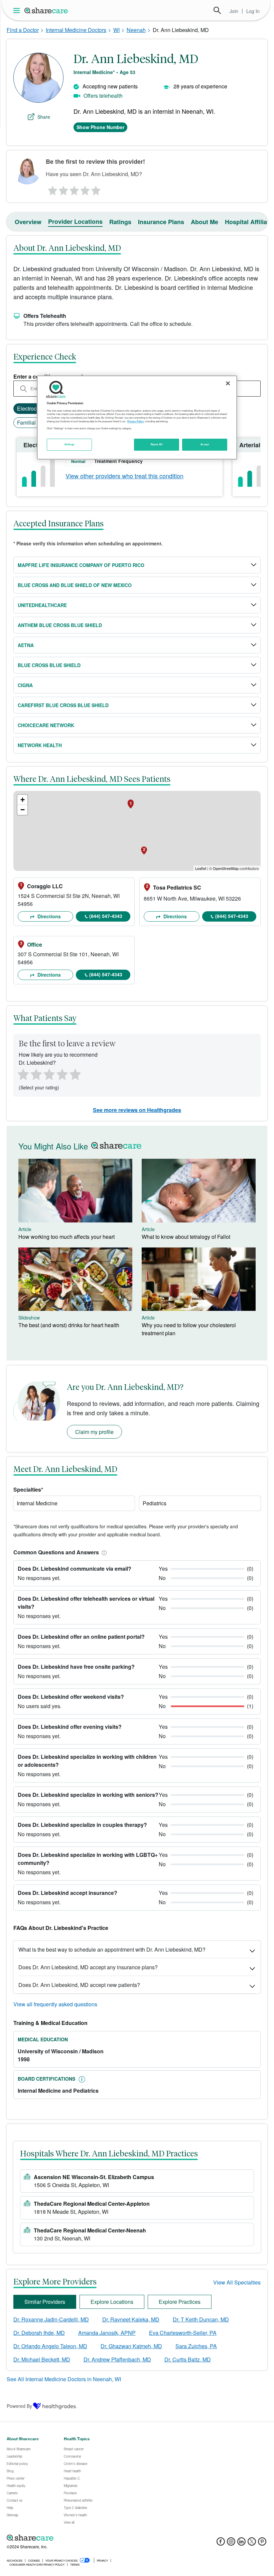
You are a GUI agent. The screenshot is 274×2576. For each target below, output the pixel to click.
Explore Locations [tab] (112, 2302)
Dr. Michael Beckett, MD (42, 2359)
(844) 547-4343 (106, 916)
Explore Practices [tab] (180, 2302)
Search (217, 10)
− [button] (23, 810)
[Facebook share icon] (221, 2543)
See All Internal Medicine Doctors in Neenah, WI (64, 2379)
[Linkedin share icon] (241, 2543)
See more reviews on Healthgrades (137, 1110)
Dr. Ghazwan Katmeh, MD (131, 2346)
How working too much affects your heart (66, 1237)
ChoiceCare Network (46, 725)
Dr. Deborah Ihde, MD (39, 2333)
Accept (205, 444)
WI (116, 30)
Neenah (136, 30)
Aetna (26, 645)
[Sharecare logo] (80, 2538)
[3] (74, 189)
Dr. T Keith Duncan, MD (201, 2319)
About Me (204, 222)
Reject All (157, 444)
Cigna (25, 685)
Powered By (19, 2406)
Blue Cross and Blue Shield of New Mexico (75, 585)
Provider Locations (75, 221)
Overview (28, 222)
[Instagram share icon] (231, 2543)
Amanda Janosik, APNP (107, 2333)
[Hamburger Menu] (18, 11)
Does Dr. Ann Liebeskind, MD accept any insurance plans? (88, 1967)
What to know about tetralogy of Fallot (186, 1237)
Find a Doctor (23, 30)
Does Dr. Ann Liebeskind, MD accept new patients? (79, 1985)
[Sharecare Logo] (46, 10)
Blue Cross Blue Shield (49, 665)
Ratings (120, 222)
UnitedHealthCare (42, 605)
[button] (103, 1552)
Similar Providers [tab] (45, 2302)
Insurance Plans (161, 222)
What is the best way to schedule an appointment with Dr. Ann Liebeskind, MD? (112, 1949)
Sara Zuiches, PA (196, 2346)
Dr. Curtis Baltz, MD (188, 2359)
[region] (137, 418)
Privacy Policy (135, 421)
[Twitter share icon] (252, 2543)
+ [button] (23, 800)
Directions (48, 916)
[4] (85, 189)
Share (44, 117)
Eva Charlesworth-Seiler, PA (183, 2333)
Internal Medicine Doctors (76, 30)
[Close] (228, 384)
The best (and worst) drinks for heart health (69, 1325)
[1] (51, 189)
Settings (70, 444)
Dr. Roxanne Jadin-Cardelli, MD (51, 2319)
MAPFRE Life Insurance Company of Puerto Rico (81, 565)
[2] (63, 189)
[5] (96, 189)
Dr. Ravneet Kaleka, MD (131, 2319)
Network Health (40, 745)
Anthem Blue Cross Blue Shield (60, 625)
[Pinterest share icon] (262, 2543)
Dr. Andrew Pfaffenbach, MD (117, 2359)
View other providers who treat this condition (124, 476)
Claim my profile (94, 1432)
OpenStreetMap (226, 868)
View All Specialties (237, 2282)
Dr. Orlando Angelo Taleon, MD (50, 2346)
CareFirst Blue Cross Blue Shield (63, 705)
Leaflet (201, 868)
